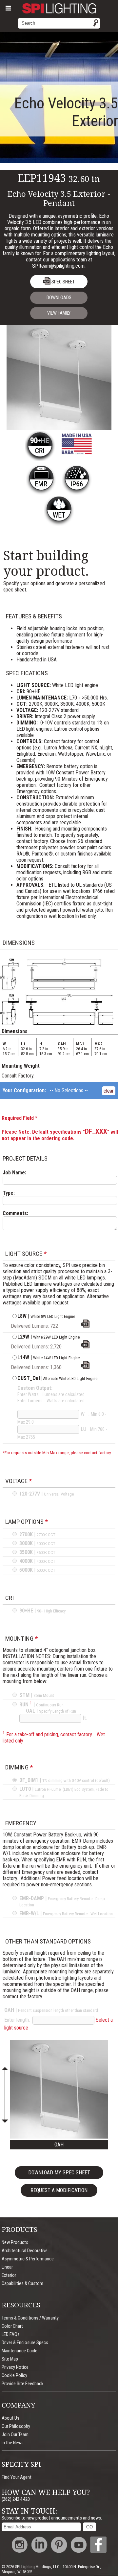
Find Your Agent (17, 2477)
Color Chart (12, 2326)
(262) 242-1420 (16, 2499)
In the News (13, 2443)
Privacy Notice (15, 2367)
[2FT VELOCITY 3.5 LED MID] (85, 1367)
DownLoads (59, 298)
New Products (15, 2243)
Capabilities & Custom (22, 2284)
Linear (7, 2267)
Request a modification (59, 2190)
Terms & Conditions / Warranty (30, 2318)
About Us (10, 2418)
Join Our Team (15, 2435)
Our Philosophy (16, 2426)
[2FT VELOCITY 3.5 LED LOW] (85, 1326)
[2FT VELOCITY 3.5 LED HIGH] (85, 1347)
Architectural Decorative (25, 2251)
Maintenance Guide (20, 2351)
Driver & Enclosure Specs (25, 2343)
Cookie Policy (14, 2376)
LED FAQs (11, 2334)
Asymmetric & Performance (28, 2259)
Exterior (9, 2275)
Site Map (10, 2359)
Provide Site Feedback (22, 2384)
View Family (59, 313)
